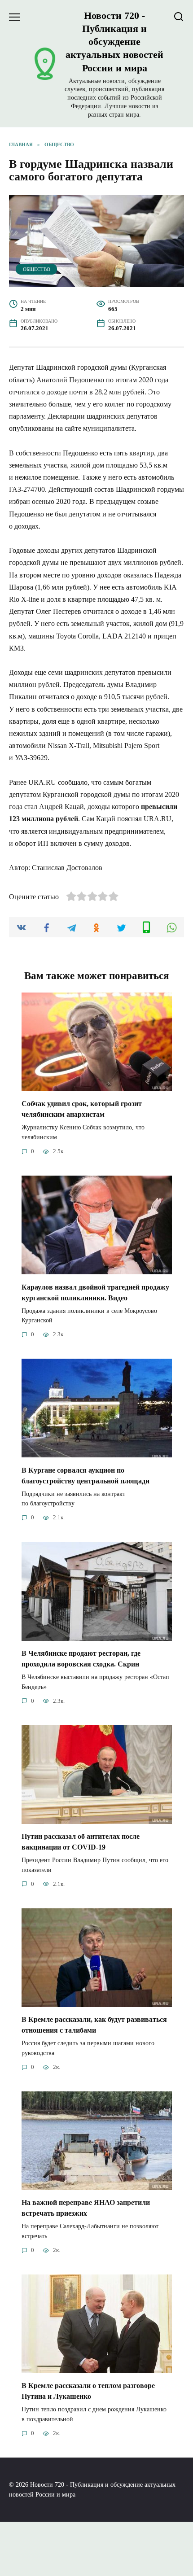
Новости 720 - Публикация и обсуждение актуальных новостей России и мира (114, 42)
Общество (37, 269)
